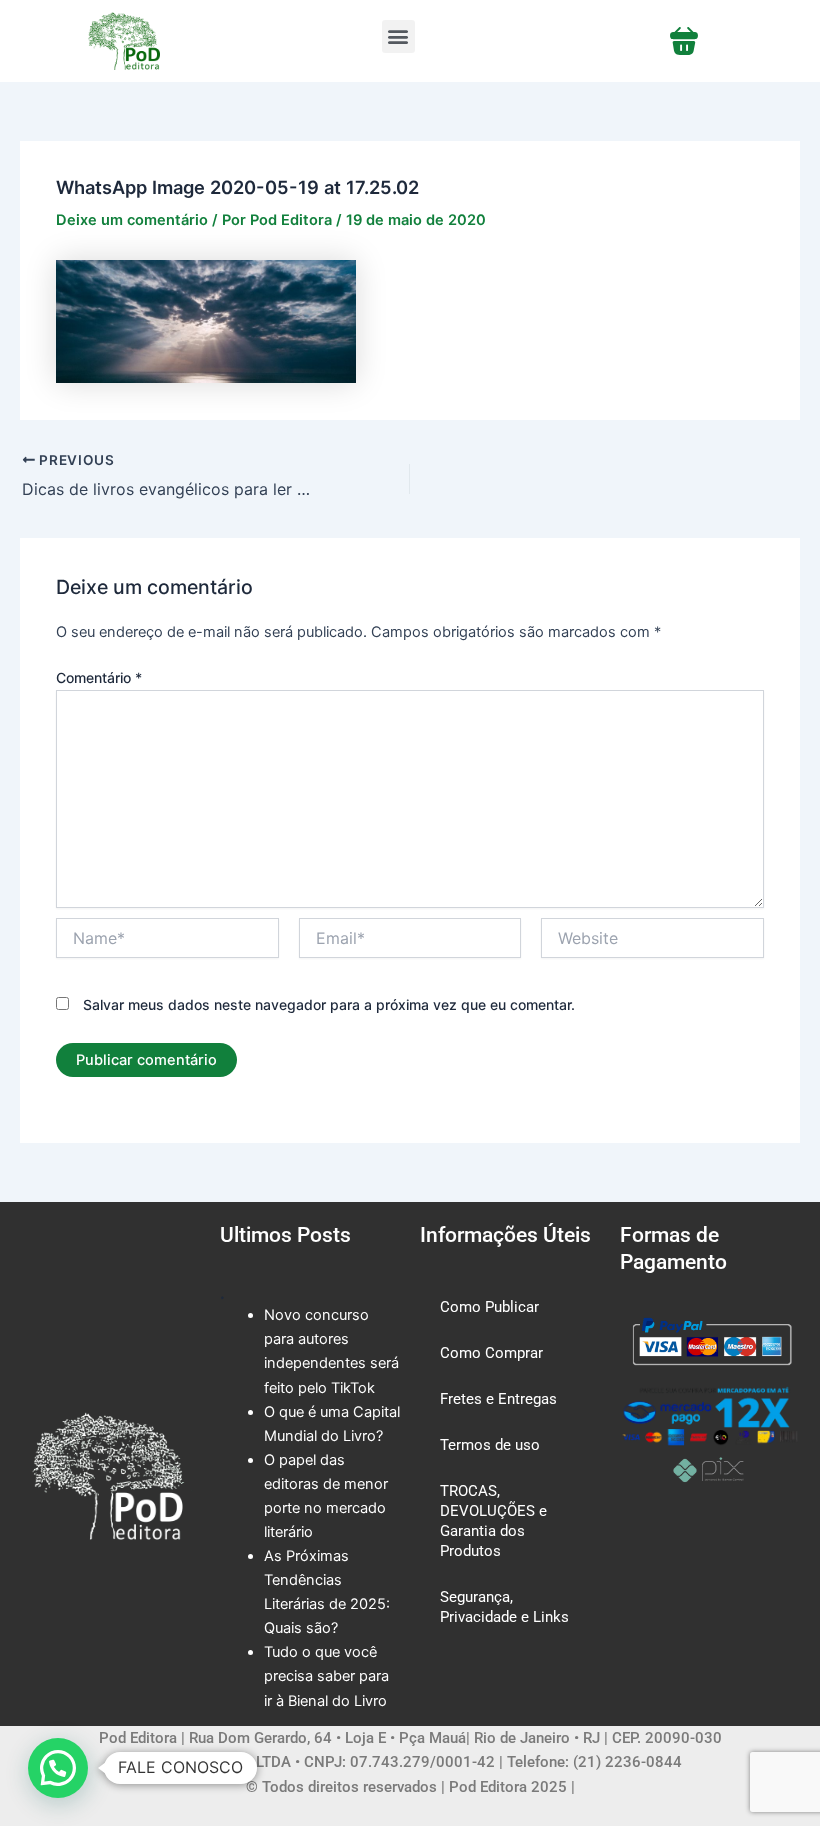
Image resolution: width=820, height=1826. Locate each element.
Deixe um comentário (132, 220)
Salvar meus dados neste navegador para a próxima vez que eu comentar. (329, 1004)
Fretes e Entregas (498, 1399)
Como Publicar (489, 1307)
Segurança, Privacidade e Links (504, 1607)
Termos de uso (490, 1445)
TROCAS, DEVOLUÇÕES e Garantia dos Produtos (493, 1521)
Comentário (99, 677)
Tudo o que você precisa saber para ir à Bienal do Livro (326, 1676)
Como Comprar (491, 1353)
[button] (398, 36)
